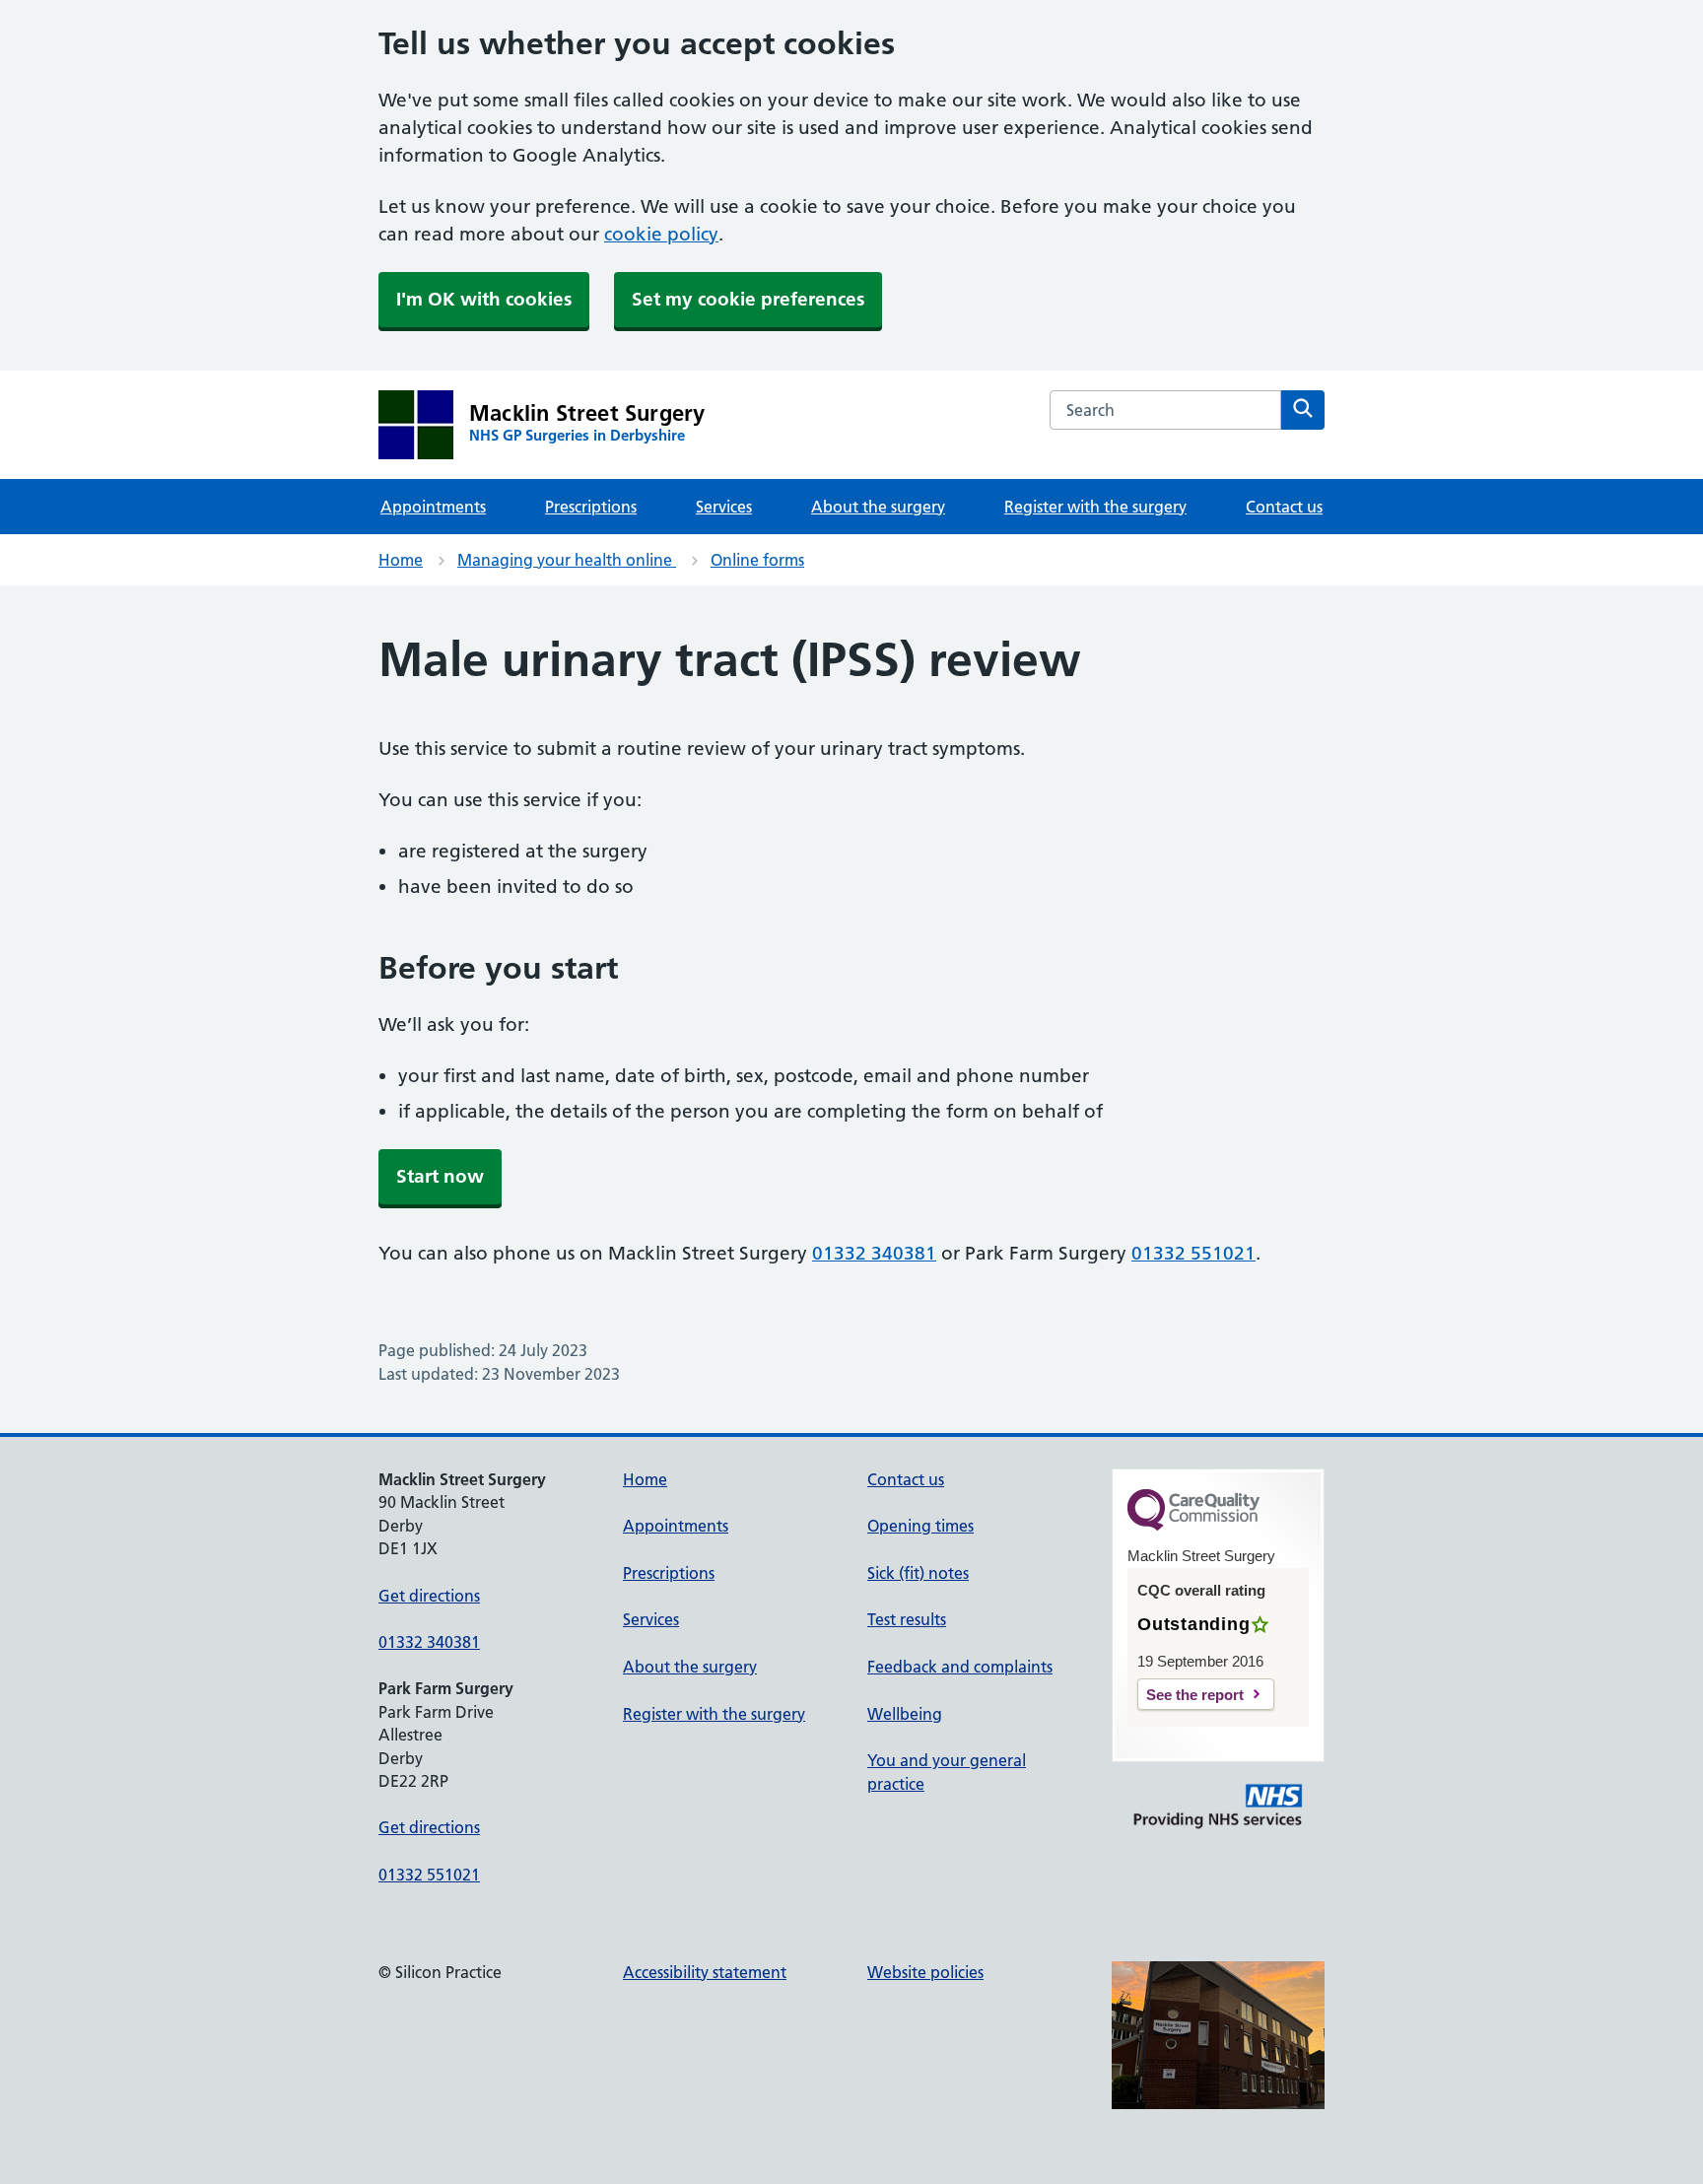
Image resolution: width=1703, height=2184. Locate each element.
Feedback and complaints (960, 1667)
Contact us (1284, 507)
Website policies (925, 1972)
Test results (907, 1619)
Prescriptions (591, 507)
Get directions (429, 1596)
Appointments (433, 507)
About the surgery (878, 507)
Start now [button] (440, 1176)
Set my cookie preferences (748, 299)
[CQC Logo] (1193, 1526)
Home (401, 560)
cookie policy (661, 234)
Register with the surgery (1095, 507)
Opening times (920, 1526)
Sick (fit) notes (918, 1573)
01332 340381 (874, 1253)
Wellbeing (905, 1714)
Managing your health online (567, 560)
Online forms (757, 560)
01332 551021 (1193, 1253)
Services (724, 507)
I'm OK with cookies (484, 299)
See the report (1195, 1695)
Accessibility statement (705, 1972)
